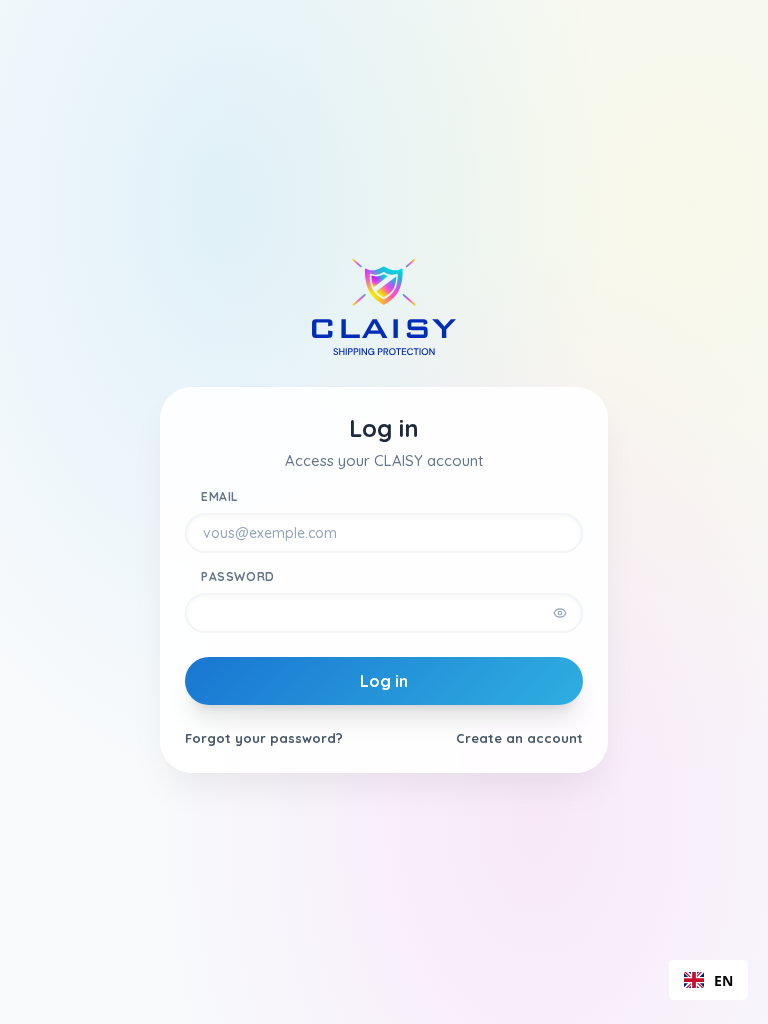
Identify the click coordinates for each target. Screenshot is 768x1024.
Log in (384, 681)
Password (238, 576)
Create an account (519, 738)
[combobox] (708, 980)
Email (219, 496)
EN (723, 980)
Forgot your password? (264, 738)
